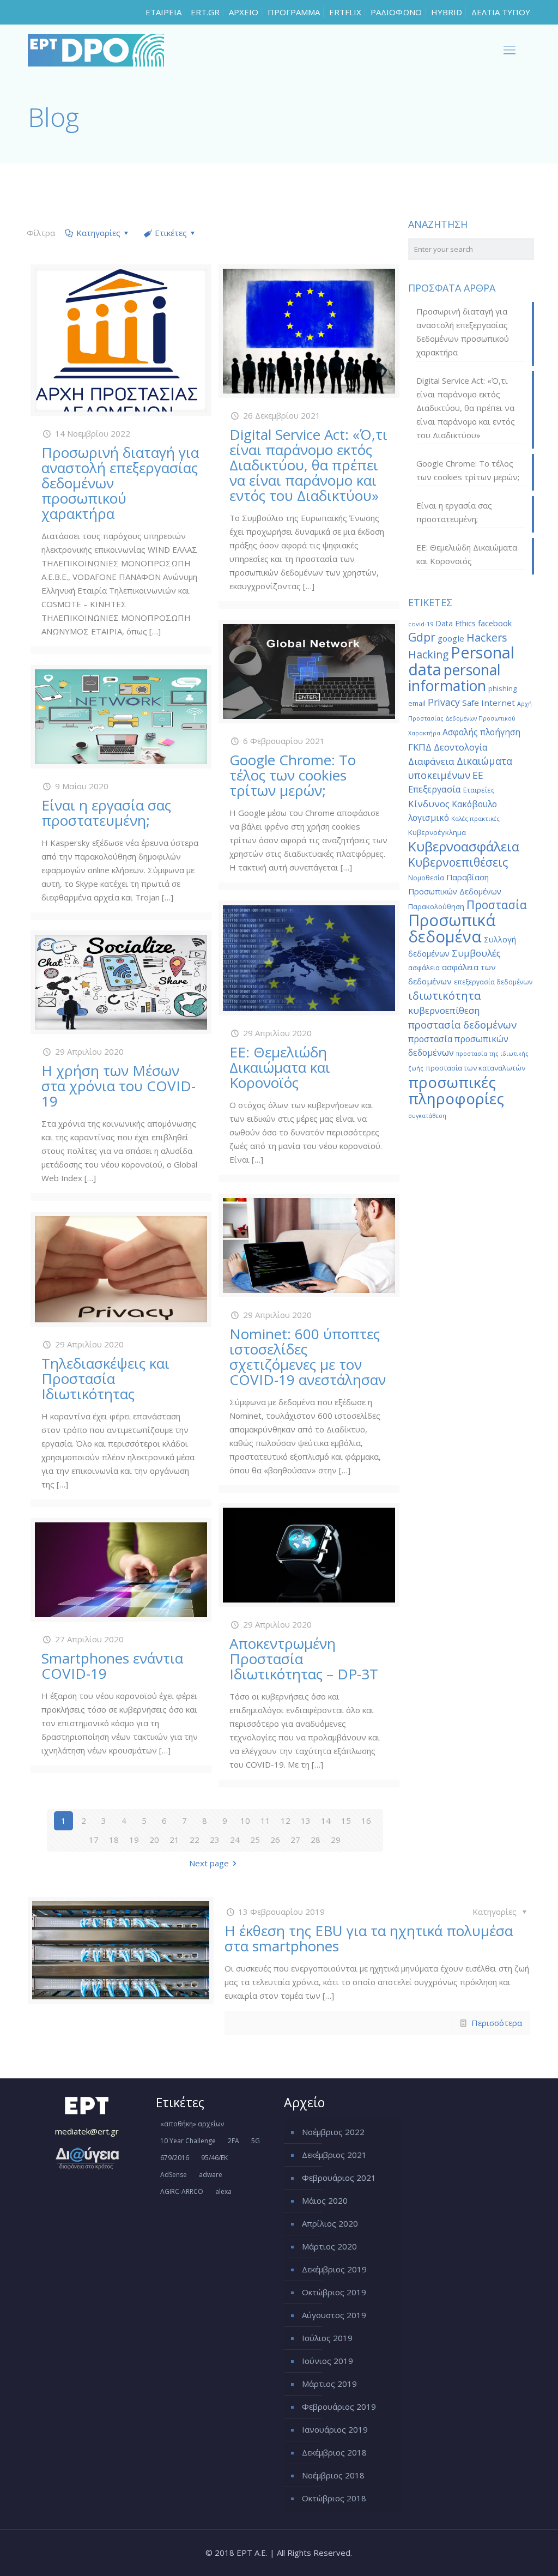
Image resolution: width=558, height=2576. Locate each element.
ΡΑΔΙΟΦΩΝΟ (396, 12)
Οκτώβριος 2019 (334, 2292)
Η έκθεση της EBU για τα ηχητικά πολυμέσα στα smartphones (369, 1938)
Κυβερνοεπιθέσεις (458, 862)
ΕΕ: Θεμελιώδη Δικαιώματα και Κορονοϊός (280, 1067)
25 (255, 1840)
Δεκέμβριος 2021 (334, 2155)
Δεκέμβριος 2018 (334, 2452)
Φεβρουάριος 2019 (339, 2406)
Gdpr (422, 637)
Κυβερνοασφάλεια (464, 846)
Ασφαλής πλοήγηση (481, 732)
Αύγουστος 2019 (334, 2315)
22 (195, 1840)
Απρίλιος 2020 (330, 2223)
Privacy (444, 702)
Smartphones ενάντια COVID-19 (112, 1666)
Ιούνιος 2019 (327, 2361)
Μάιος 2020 (325, 2200)
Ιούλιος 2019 (327, 2338)
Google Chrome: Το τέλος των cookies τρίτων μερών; (293, 775)
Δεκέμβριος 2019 (334, 2269)
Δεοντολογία (461, 747)
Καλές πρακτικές (475, 818)
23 (215, 1840)
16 (366, 1821)
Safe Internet (489, 703)
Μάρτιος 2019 (329, 2384)
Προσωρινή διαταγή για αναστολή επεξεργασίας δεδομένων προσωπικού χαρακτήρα (463, 332)
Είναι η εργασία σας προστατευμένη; (106, 813)
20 (154, 1840)
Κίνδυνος (429, 804)
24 (235, 1840)
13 (306, 1821)
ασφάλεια (424, 967)
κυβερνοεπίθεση (444, 1010)
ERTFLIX (345, 12)
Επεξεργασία (435, 789)
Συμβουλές (476, 953)
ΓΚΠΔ (420, 747)
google (451, 638)
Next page (209, 1863)
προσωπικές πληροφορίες (456, 1090)
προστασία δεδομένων (462, 1024)
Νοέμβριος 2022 (333, 2132)
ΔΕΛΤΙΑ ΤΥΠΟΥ (501, 12)
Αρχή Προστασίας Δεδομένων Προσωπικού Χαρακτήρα (470, 718)
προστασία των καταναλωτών (475, 1068)
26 (275, 1840)
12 (286, 1821)
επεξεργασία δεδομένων (493, 982)
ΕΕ (478, 775)
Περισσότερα (497, 2023)
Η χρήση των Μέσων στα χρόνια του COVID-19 (119, 1086)
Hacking (428, 654)
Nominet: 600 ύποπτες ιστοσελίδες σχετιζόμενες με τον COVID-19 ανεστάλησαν (308, 1357)
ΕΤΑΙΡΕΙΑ (163, 12)
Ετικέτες (171, 233)
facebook (495, 623)
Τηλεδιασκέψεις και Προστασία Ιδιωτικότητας (105, 1378)
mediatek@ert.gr (87, 2131)
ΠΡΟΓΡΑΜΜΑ (294, 12)
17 (94, 1840)
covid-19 (421, 624)
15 (346, 1821)
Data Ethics (456, 623)
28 (316, 1840)
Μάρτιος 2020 (329, 2246)
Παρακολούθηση (436, 906)
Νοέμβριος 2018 (333, 2475)
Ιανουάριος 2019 (335, 2429)
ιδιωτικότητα (444, 996)
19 (134, 1840)
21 (174, 1840)
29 (336, 1840)
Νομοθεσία (426, 878)
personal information (454, 678)
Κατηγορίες (98, 233)
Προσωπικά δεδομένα (452, 928)
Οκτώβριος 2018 (334, 2498)
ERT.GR (205, 12)
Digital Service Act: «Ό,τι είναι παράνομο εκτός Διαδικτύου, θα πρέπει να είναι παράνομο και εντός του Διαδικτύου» (308, 465)
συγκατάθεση (427, 1116)
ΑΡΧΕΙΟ (244, 12)
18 (114, 1840)
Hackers (487, 637)
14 (326, 1821)
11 (265, 1821)
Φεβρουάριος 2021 (339, 2178)
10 (245, 1821)
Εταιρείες (479, 790)
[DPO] (96, 49)
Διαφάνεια (431, 761)
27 (295, 1840)
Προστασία (497, 905)
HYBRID (447, 12)
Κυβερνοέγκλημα (437, 832)
